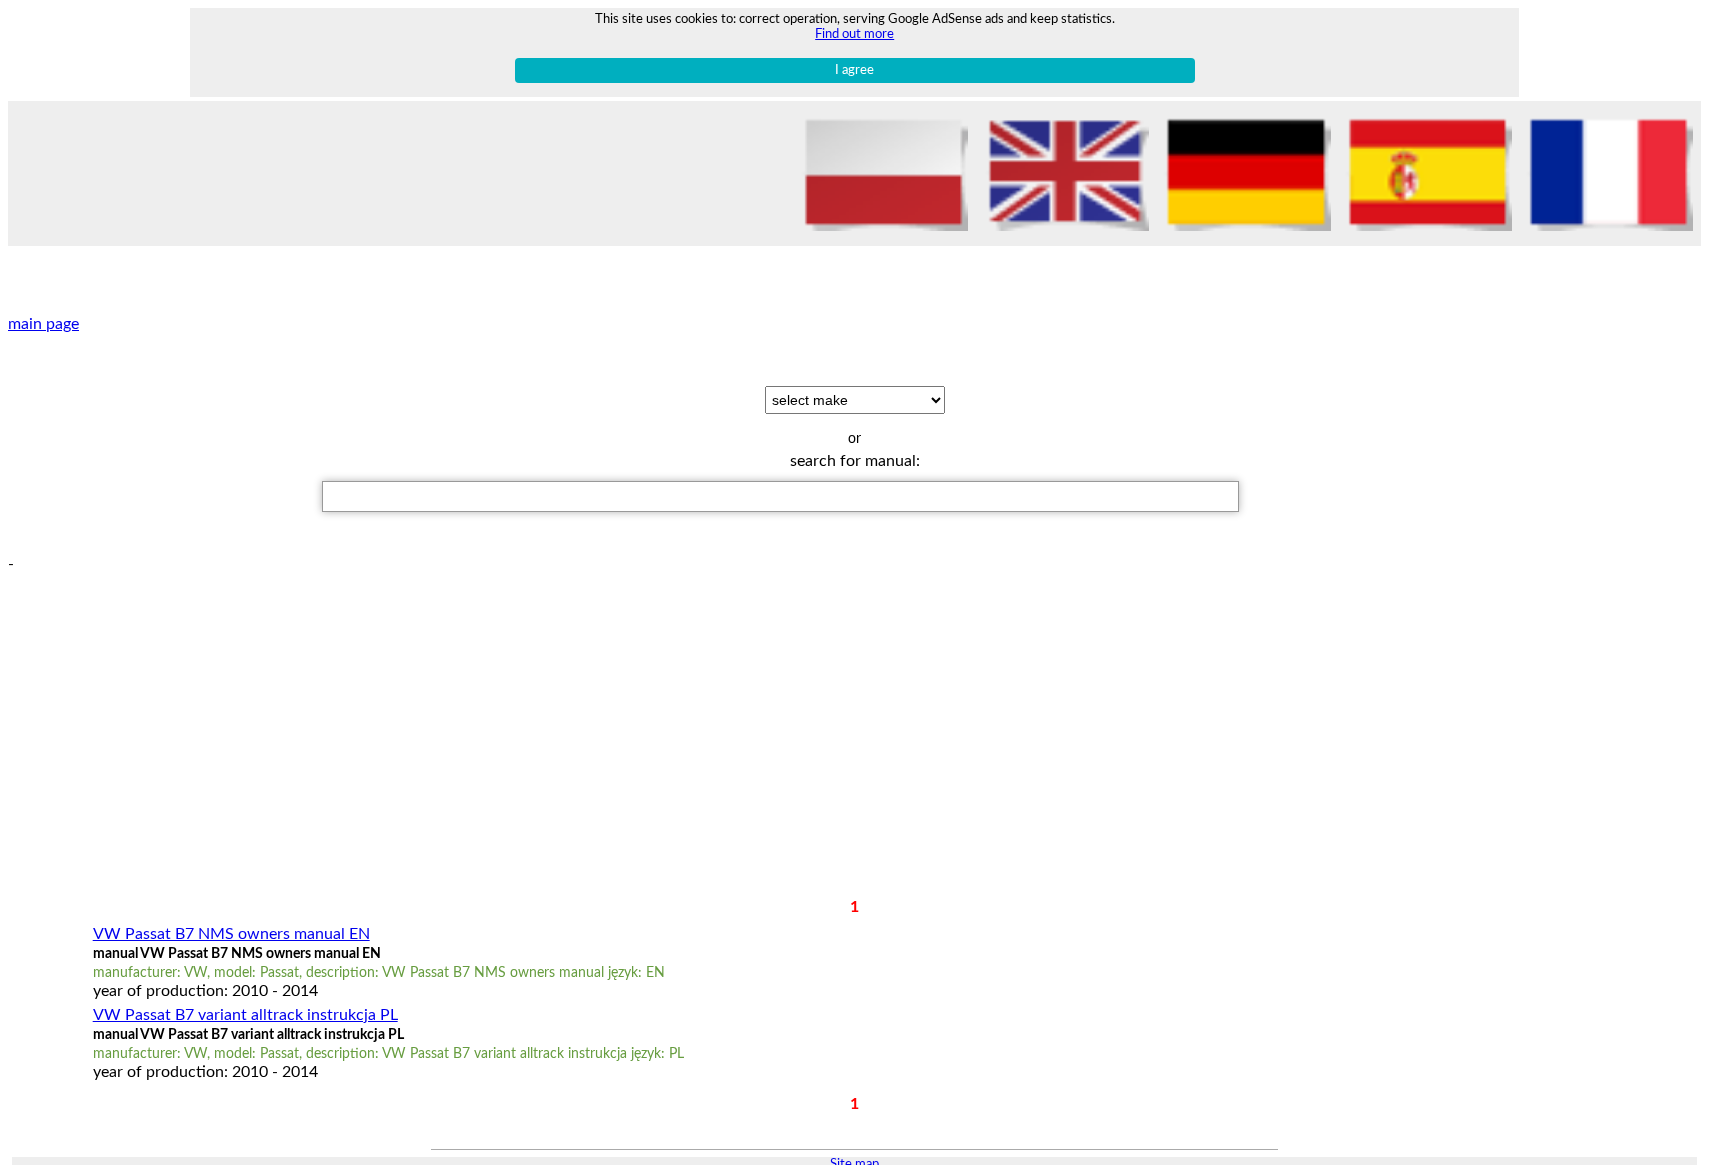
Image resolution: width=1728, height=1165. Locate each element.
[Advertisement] (838, 714)
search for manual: (855, 461)
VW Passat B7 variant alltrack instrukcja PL (245, 1015)
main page (43, 324)
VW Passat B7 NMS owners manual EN (231, 934)
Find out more (854, 34)
